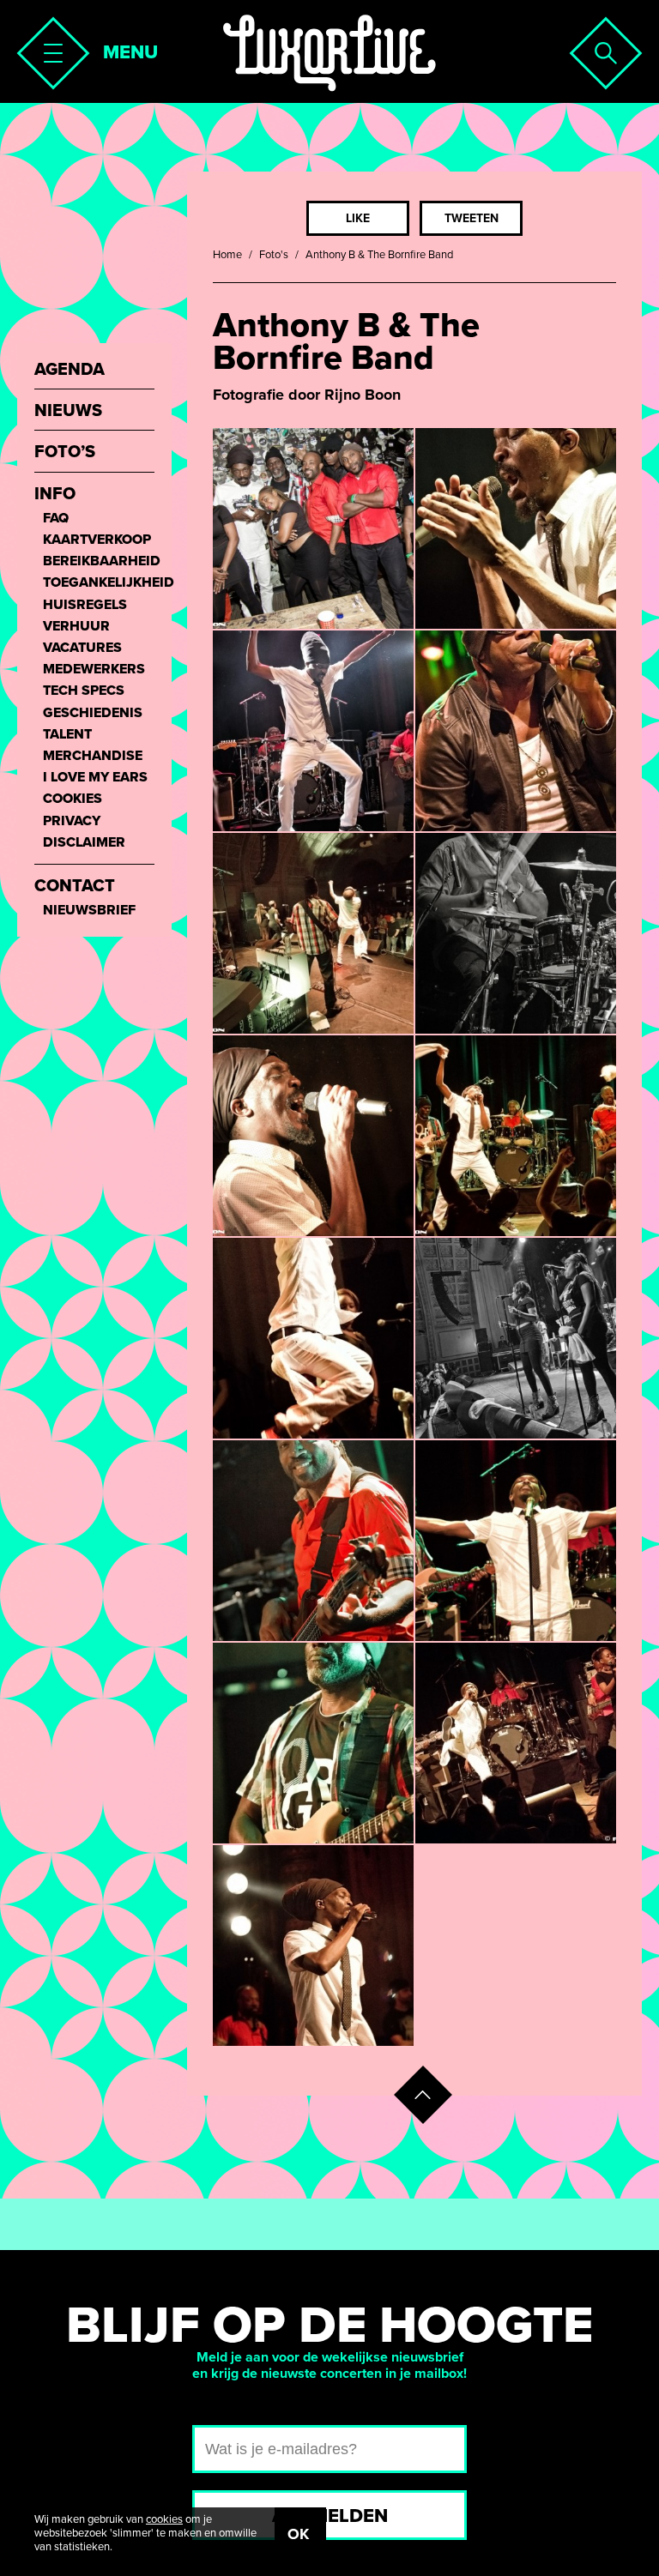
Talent (67, 735)
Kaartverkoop (97, 540)
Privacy (72, 821)
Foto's (274, 255)
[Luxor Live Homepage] (329, 53)
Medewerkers (94, 670)
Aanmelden (330, 2516)
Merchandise (93, 756)
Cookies (73, 799)
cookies (164, 2519)
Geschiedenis (93, 713)
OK (298, 2534)
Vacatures (82, 648)
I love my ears (95, 778)
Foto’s (65, 452)
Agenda (70, 370)
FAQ (56, 519)
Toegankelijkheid (99, 583)
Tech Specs (84, 691)
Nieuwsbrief (89, 911)
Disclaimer (84, 843)
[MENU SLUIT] (48, 48)
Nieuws (68, 411)
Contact (75, 887)
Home (227, 255)
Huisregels (85, 605)
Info (55, 495)
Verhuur (76, 627)
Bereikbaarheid (99, 561)
